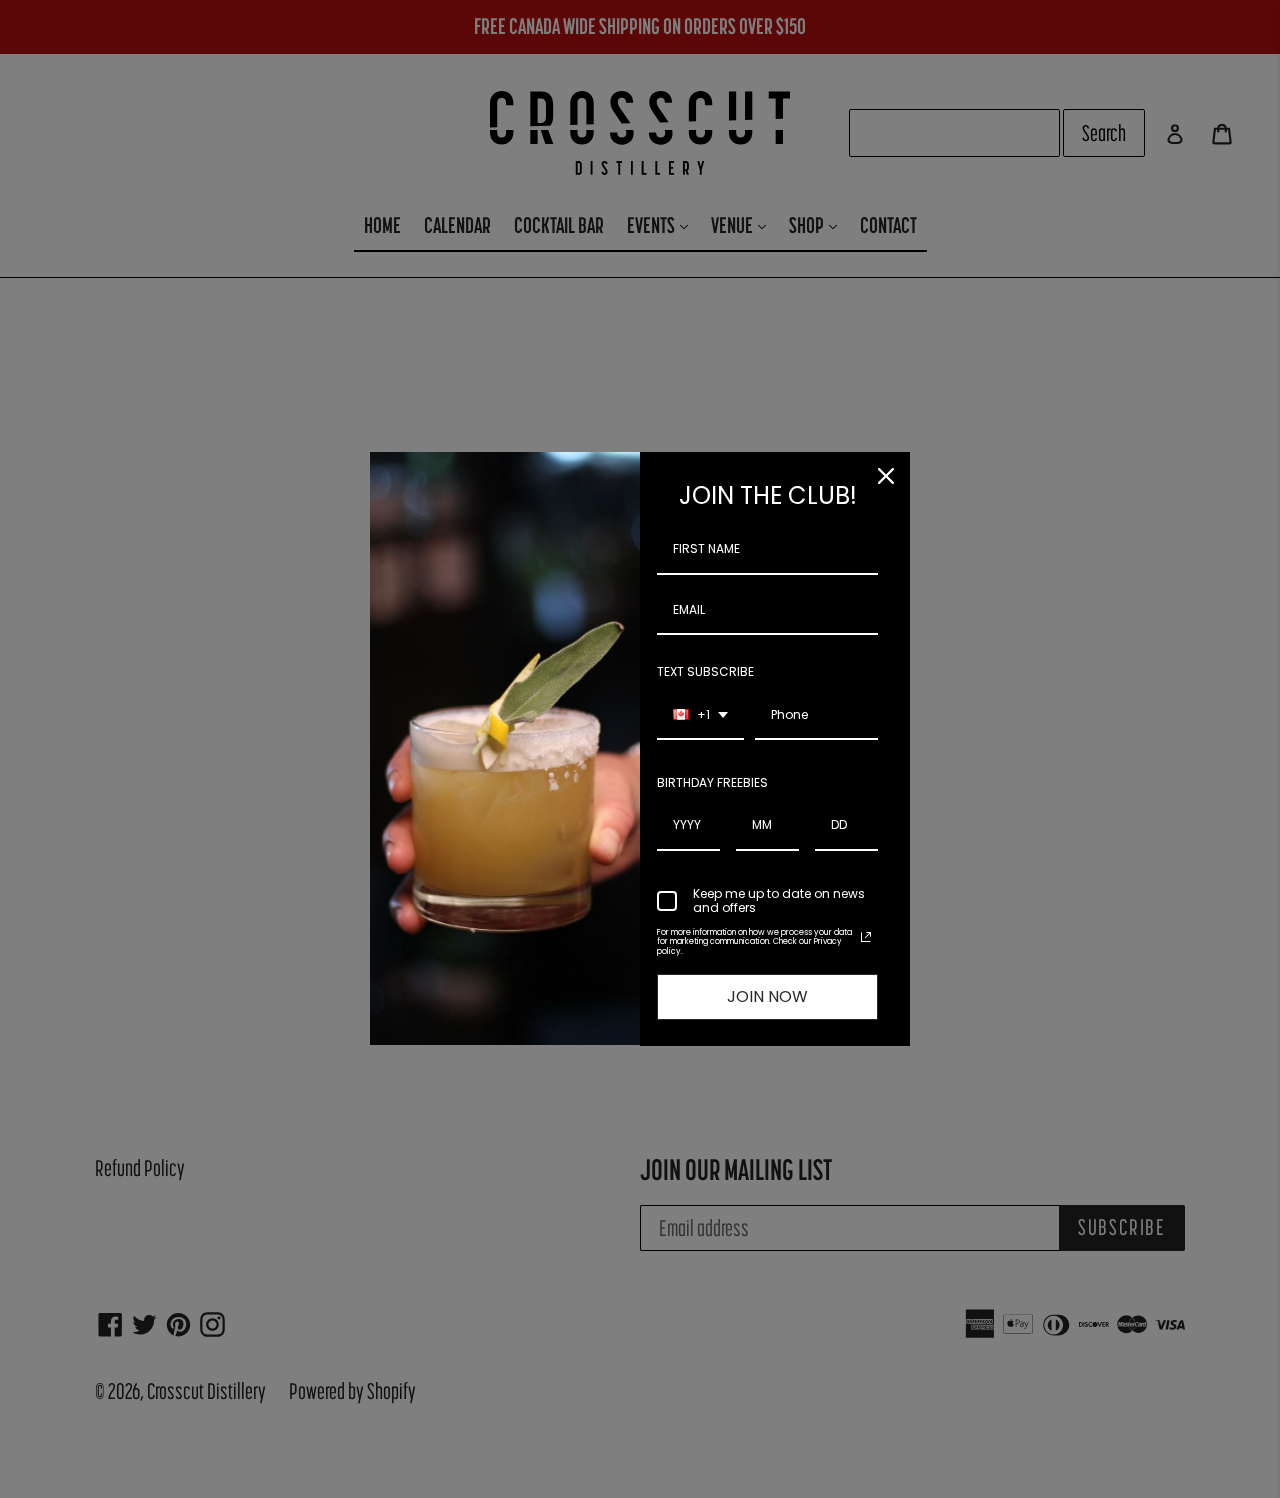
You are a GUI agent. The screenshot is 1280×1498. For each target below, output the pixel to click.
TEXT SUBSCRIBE (705, 671)
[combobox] (700, 716)
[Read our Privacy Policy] (866, 937)
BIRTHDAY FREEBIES (712, 782)
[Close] (886, 476)
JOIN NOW (767, 996)
